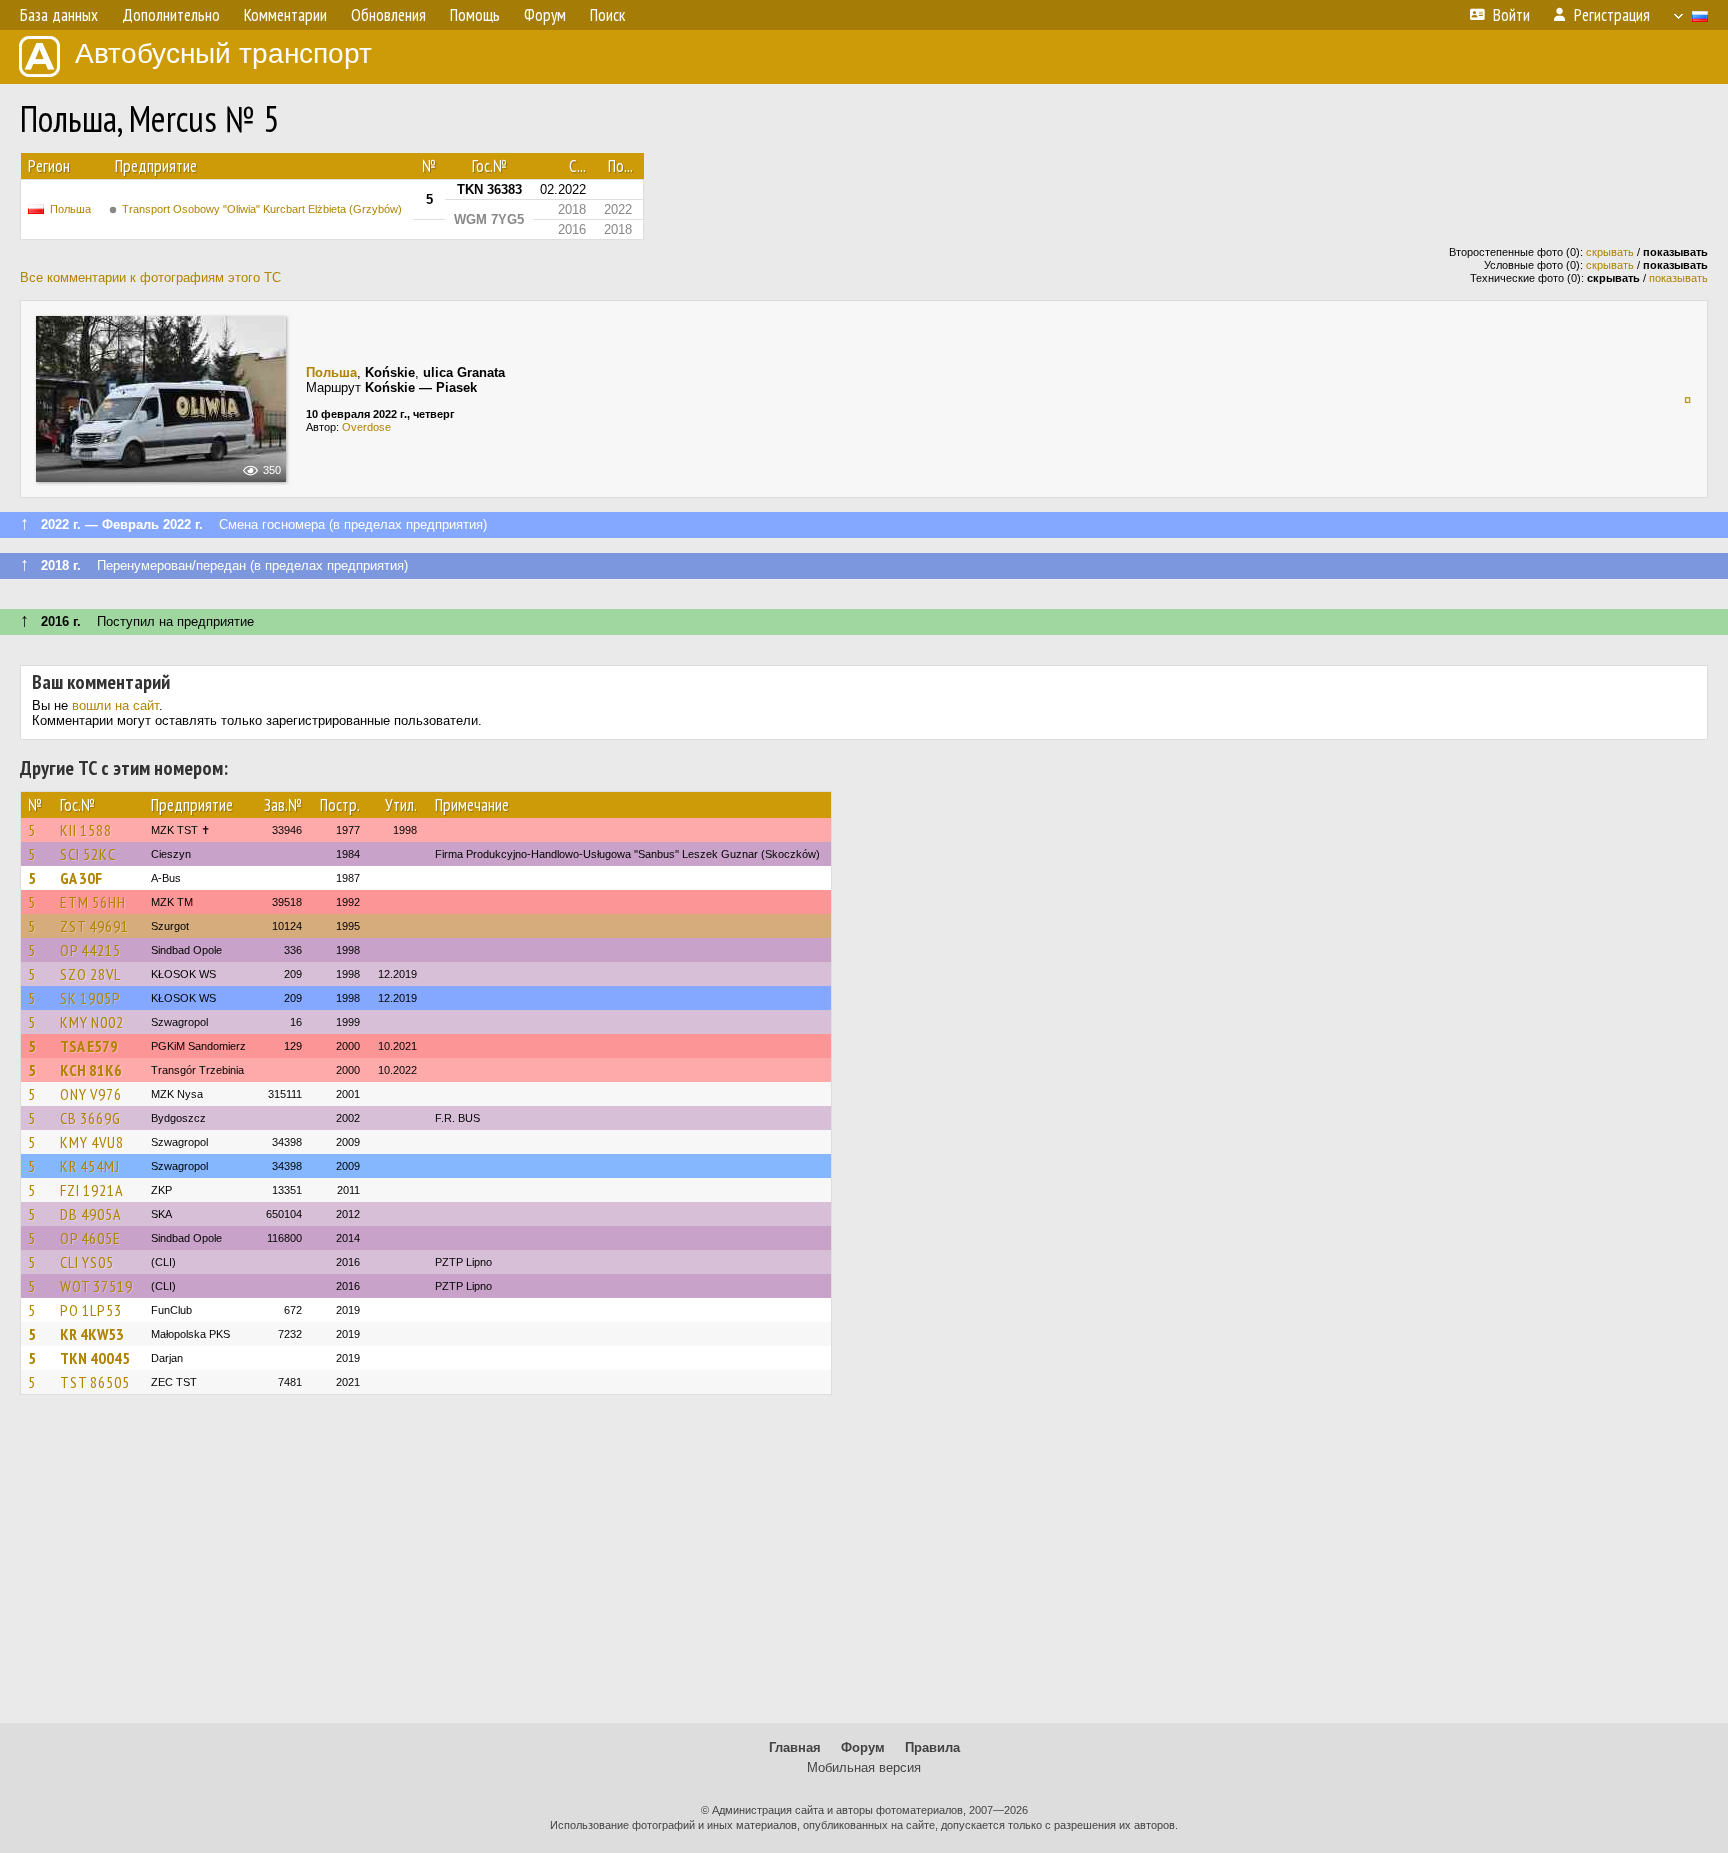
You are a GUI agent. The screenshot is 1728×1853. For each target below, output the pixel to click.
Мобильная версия (864, 1767)
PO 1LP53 (91, 1310)
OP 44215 (90, 950)
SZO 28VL (90, 974)
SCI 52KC (88, 854)
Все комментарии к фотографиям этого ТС (150, 277)
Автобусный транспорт (223, 53)
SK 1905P (90, 998)
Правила (932, 1747)
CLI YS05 (87, 1262)
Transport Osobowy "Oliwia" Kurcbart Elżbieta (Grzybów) (262, 209)
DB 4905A (91, 1214)
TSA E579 (89, 1046)
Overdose (366, 427)
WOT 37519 (96, 1286)
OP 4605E (90, 1238)
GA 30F (81, 878)
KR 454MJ (90, 1166)
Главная (795, 1747)
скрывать (1610, 252)
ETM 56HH (93, 902)
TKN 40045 (95, 1358)
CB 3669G (90, 1118)
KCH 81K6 (91, 1070)
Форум (863, 1747)
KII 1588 (86, 830)
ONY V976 (91, 1094)
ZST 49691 (94, 926)
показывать (1678, 278)
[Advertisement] (864, 1568)
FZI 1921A (92, 1190)
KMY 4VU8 (92, 1142)
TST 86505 (95, 1382)
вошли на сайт (115, 705)
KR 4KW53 (92, 1334)
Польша (70, 209)
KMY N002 (92, 1022)
